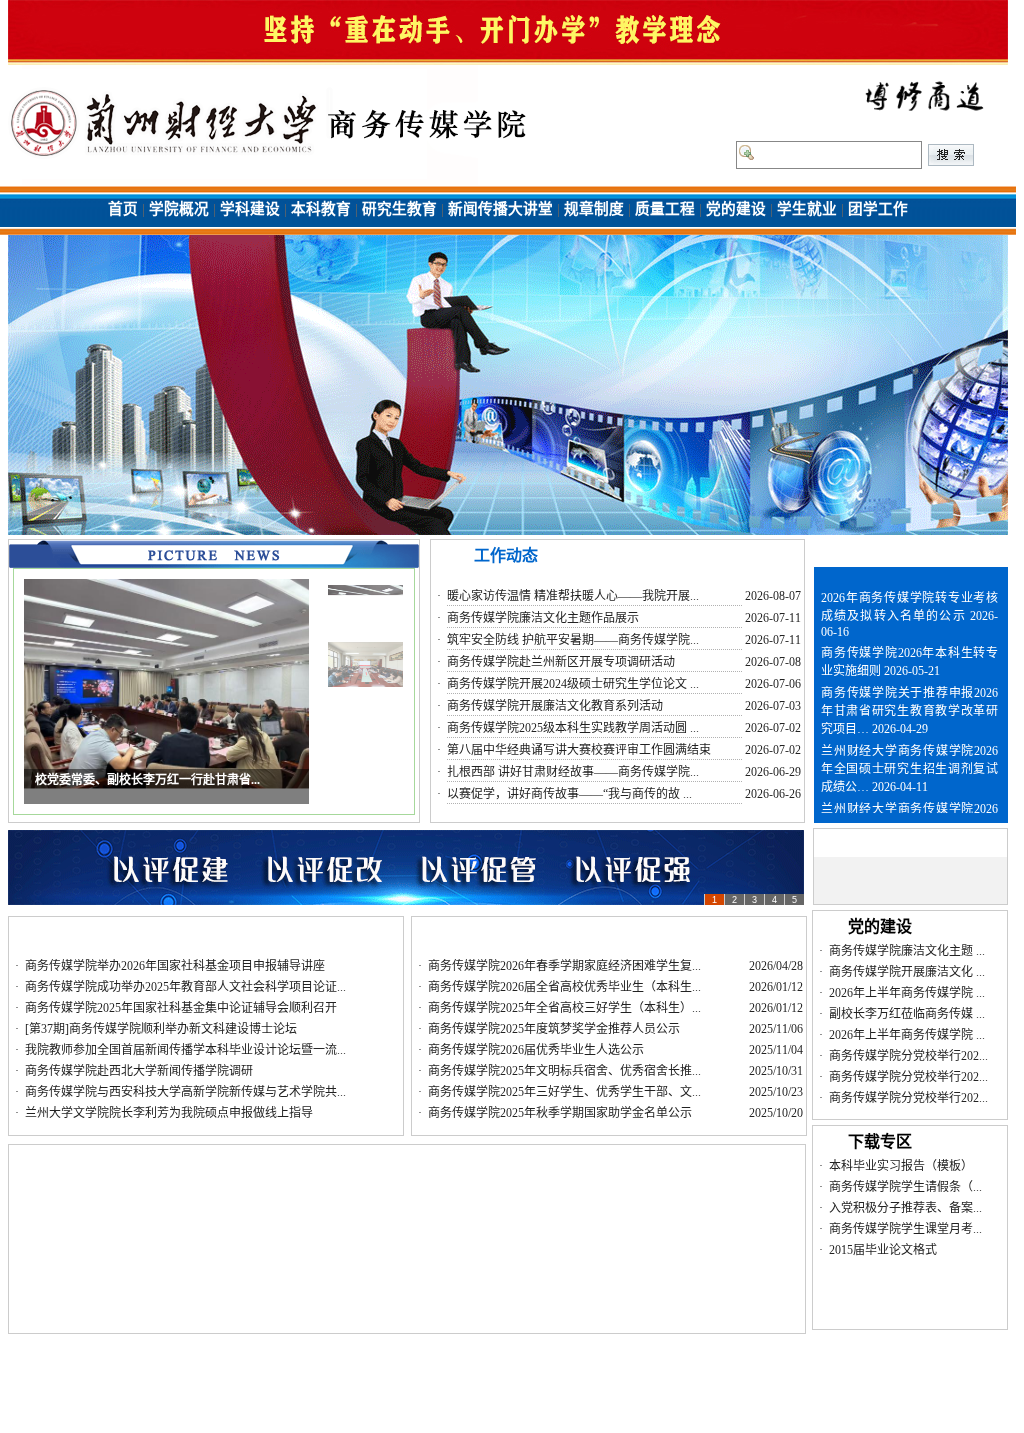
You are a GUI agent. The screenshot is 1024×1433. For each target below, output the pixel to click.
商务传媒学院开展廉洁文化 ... (907, 972)
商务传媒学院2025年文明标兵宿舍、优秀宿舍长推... (564, 1071)
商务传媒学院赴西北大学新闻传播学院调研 (139, 1071)
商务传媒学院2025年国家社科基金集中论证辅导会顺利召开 (181, 1008)
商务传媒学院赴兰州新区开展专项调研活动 (561, 662)
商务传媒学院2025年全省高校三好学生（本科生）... (564, 1008)
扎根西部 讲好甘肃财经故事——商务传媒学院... (573, 772)
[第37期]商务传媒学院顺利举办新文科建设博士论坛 (161, 1029)
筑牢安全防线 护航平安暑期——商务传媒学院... (573, 640)
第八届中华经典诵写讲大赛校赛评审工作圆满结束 (579, 750)
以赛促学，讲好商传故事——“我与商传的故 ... (569, 794)
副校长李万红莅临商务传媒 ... (907, 1014)
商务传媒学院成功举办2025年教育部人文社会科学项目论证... (185, 987)
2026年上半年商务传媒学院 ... (907, 993)
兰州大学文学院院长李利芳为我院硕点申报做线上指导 (169, 1113)
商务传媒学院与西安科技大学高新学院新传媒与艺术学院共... (185, 1092)
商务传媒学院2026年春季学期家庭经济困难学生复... (564, 966)
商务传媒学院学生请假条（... (905, 1187)
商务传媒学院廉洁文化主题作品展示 (543, 618)
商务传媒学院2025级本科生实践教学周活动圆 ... (573, 728)
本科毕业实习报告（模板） (901, 1166)
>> (991, 552)
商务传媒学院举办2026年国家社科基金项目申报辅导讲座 (175, 966)
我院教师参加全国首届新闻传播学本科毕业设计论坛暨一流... (185, 1050)
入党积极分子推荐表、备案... (905, 1208)
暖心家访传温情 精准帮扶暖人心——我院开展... (573, 596)
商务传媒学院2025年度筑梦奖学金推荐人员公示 (554, 1029)
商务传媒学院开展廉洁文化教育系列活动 (555, 706)
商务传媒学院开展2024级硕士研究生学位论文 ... (573, 684)
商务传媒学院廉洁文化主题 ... (907, 951)
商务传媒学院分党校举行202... (908, 1056)
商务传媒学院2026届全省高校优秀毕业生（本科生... (564, 987)
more (774, 559)
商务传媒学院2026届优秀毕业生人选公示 (536, 1050)
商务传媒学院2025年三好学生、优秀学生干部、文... (564, 1092)
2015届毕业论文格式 (883, 1250)
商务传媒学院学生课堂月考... (905, 1229)
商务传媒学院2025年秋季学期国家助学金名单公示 (560, 1113)
